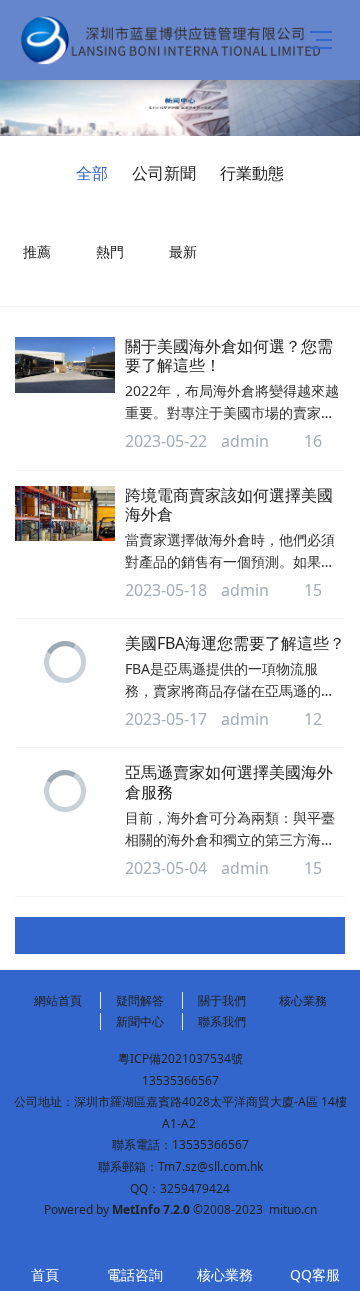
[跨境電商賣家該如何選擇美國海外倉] (65, 514)
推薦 (37, 251)
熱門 (110, 251)
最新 (183, 251)
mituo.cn (293, 1209)
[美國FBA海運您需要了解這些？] (65, 662)
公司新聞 (164, 173)
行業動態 (252, 173)
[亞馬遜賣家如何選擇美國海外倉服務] (65, 791)
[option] (180, 108)
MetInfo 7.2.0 (151, 1209)
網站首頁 (58, 1000)
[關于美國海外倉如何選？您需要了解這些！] (65, 365)
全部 (92, 173)
